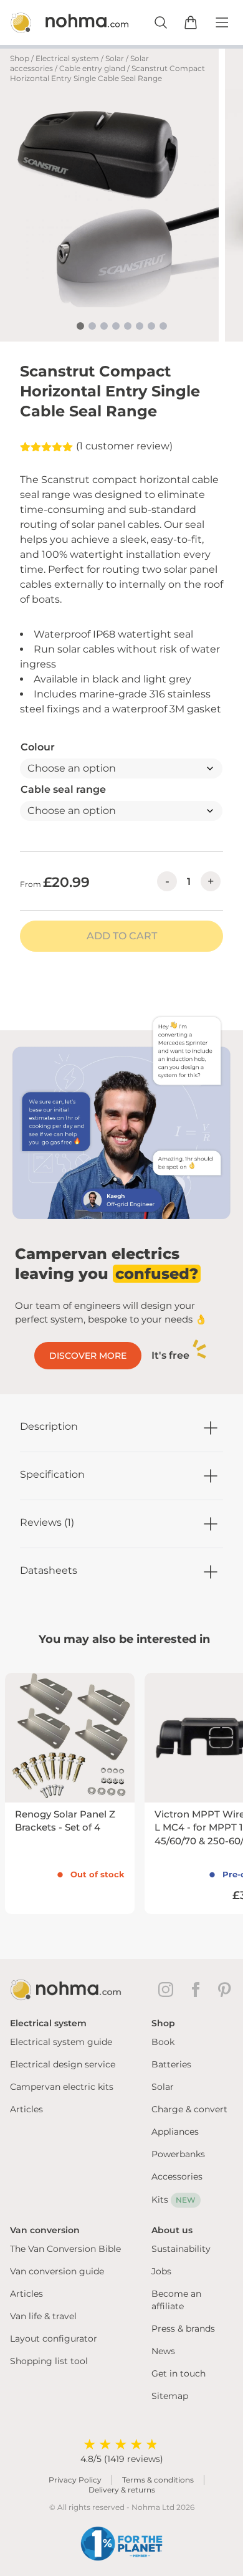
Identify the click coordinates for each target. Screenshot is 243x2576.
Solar (115, 58)
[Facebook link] (198, 1989)
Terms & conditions (158, 2480)
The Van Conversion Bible (65, 2249)
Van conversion (45, 2230)
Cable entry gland (92, 68)
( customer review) (124, 446)
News (163, 2351)
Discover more (88, 1356)
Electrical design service (63, 2064)
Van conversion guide (57, 2271)
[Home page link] (56, 22)
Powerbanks (178, 2154)
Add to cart (122, 936)
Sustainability (181, 2249)
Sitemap (170, 2396)
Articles (26, 2109)
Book (163, 2042)
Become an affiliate (176, 2300)
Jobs (161, 2271)
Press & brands (183, 2329)
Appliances (175, 2132)
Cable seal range (63, 789)
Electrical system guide (61, 2042)
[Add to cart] (191, 22)
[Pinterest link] (226, 1989)
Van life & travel (43, 2316)
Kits (174, 2200)
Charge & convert (189, 2109)
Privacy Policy (75, 2480)
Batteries (171, 2064)
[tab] (80, 326)
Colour (38, 747)
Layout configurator (54, 2339)
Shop (20, 58)
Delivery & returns (122, 2490)
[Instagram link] (168, 1989)
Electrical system (67, 58)
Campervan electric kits (62, 2087)
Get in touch (179, 2373)
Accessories (177, 2176)
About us (172, 2230)
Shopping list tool (49, 2361)
